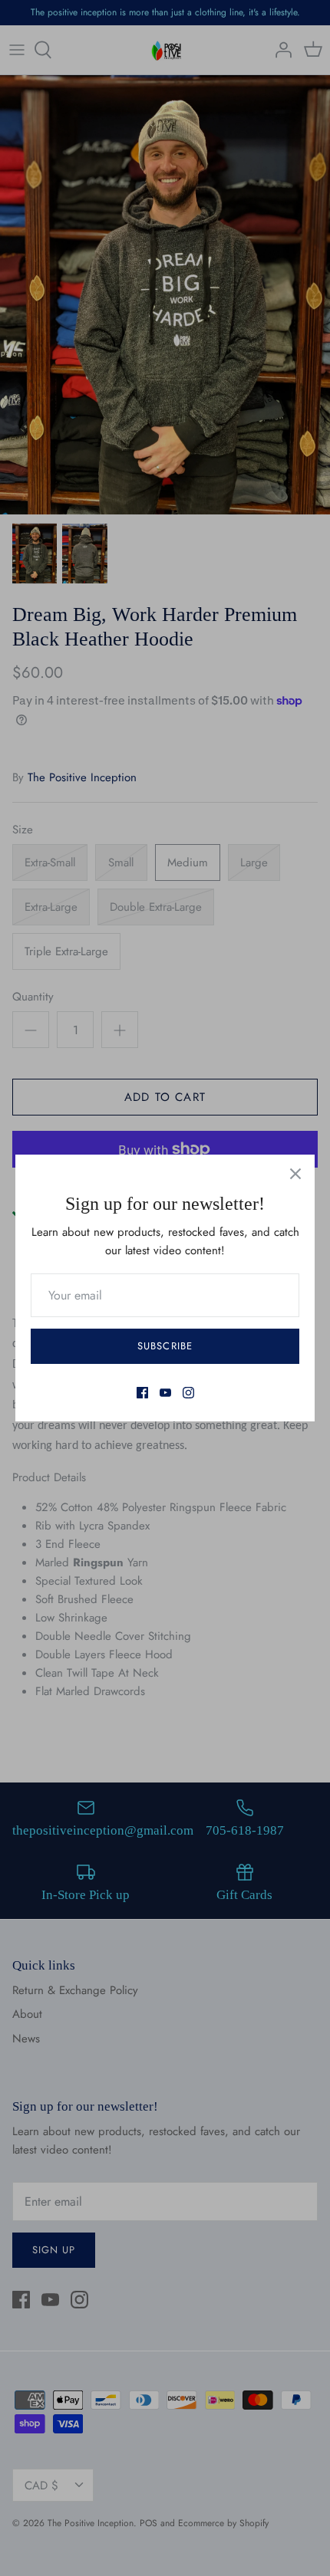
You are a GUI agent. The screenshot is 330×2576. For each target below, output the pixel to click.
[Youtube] (165, 1393)
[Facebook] (142, 1393)
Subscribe (165, 1346)
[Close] (295, 1174)
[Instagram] (188, 1393)
